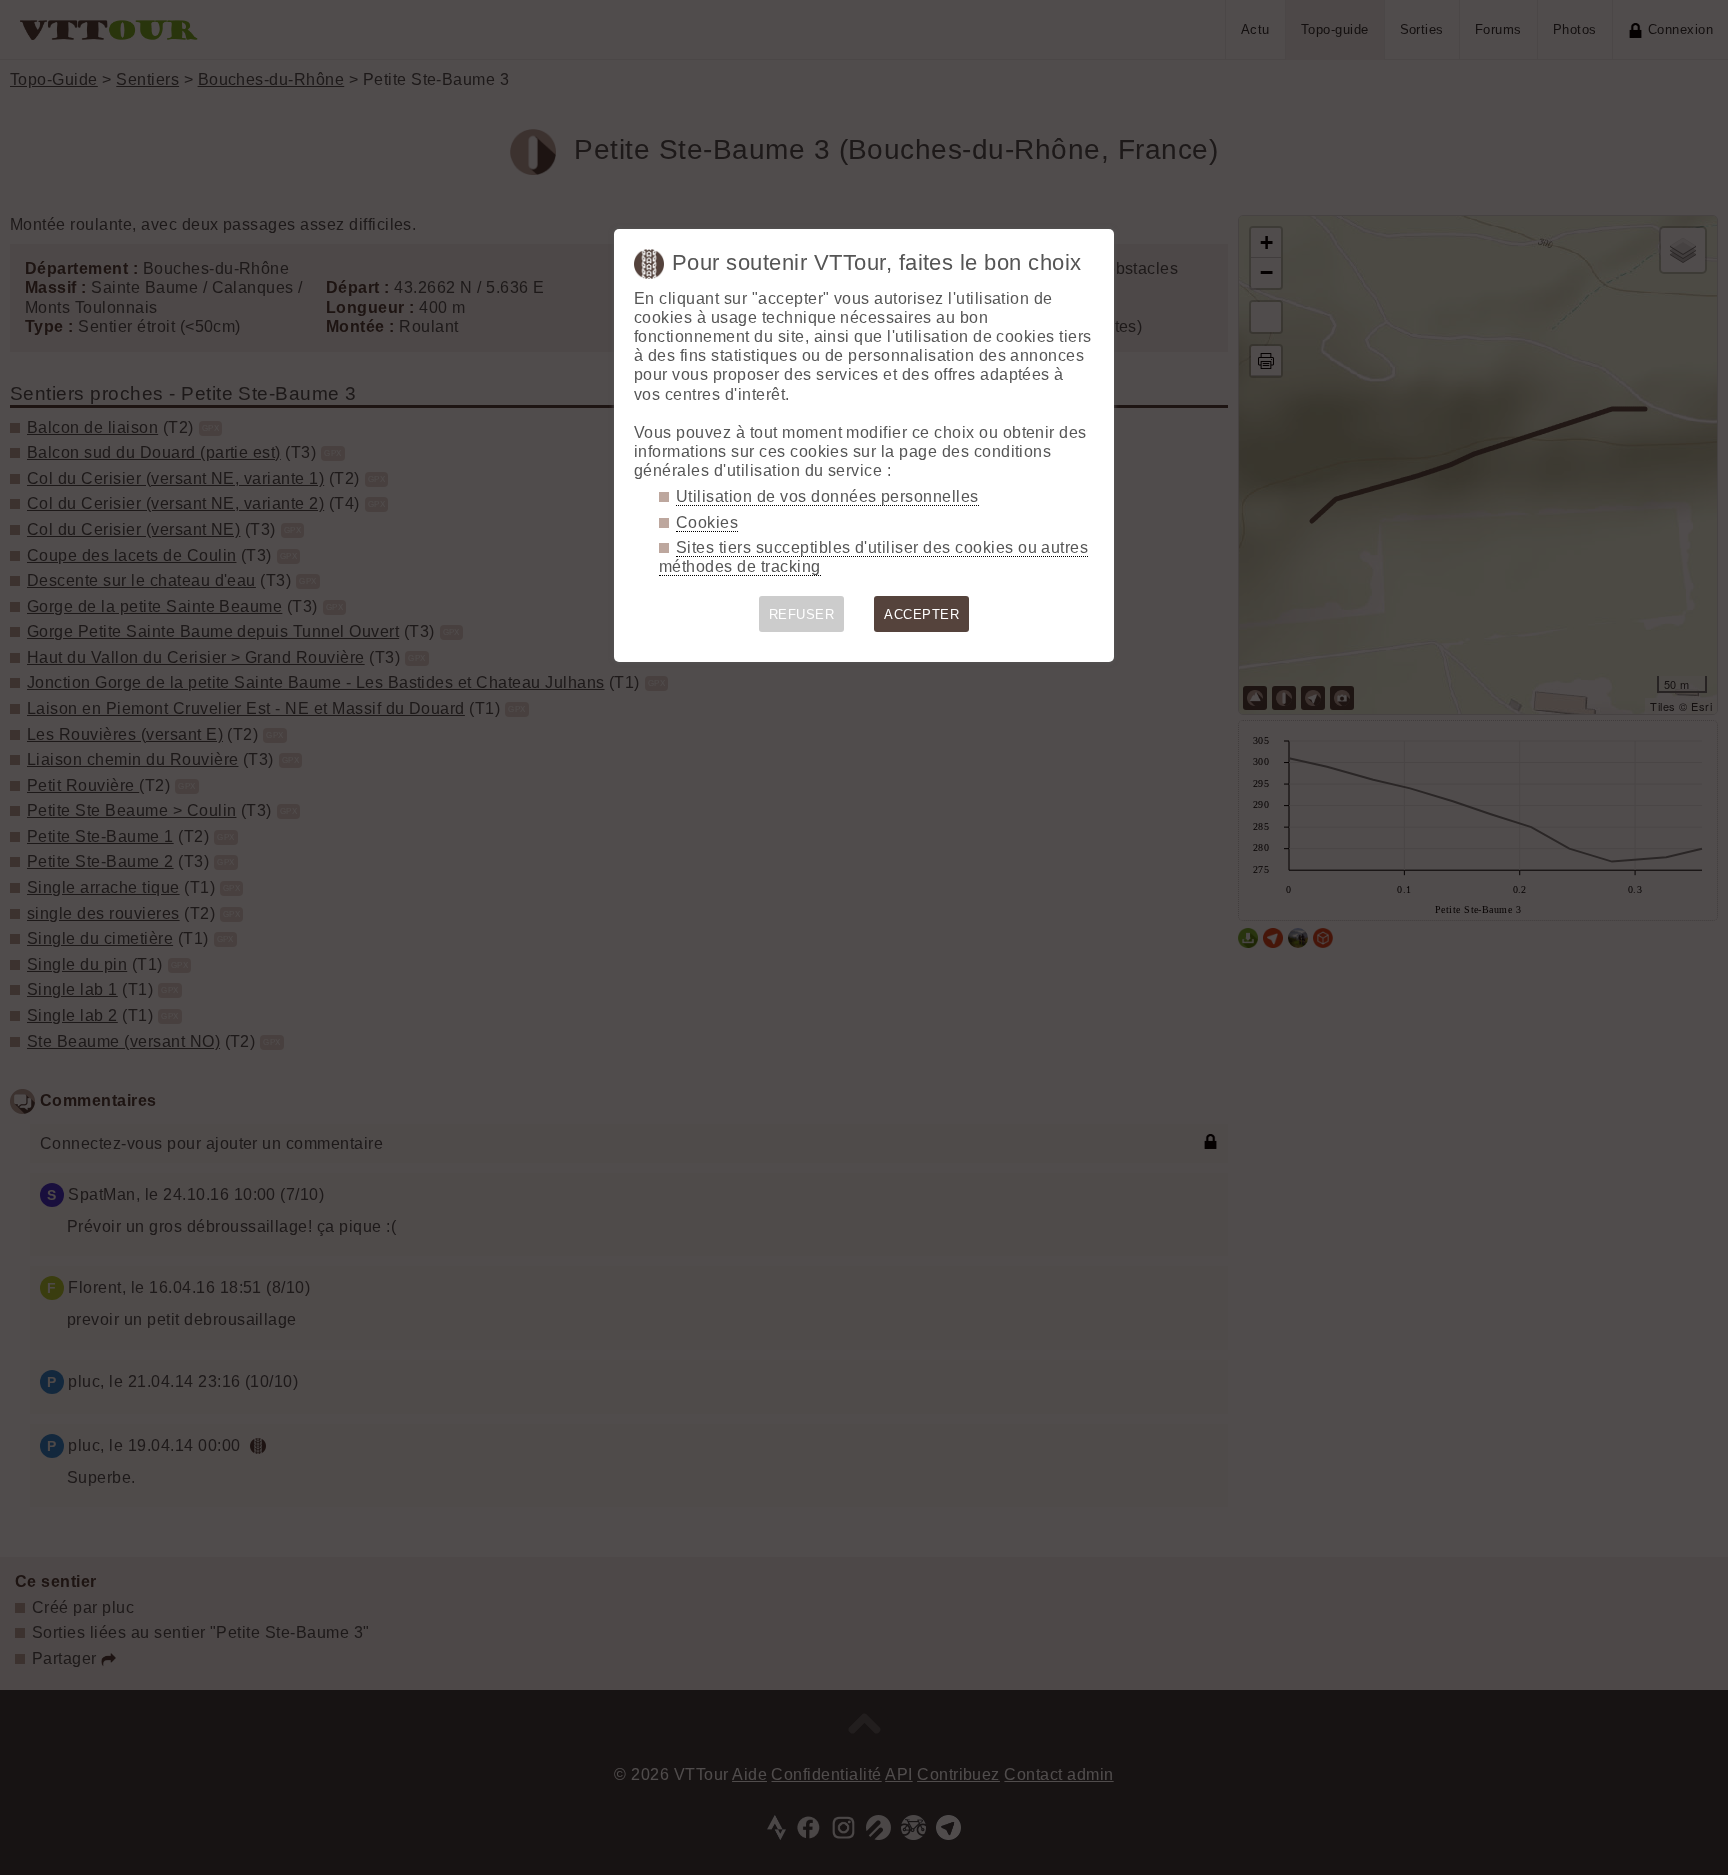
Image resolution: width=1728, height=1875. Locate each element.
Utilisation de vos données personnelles (827, 496)
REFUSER (801, 614)
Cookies (707, 522)
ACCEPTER (921, 614)
